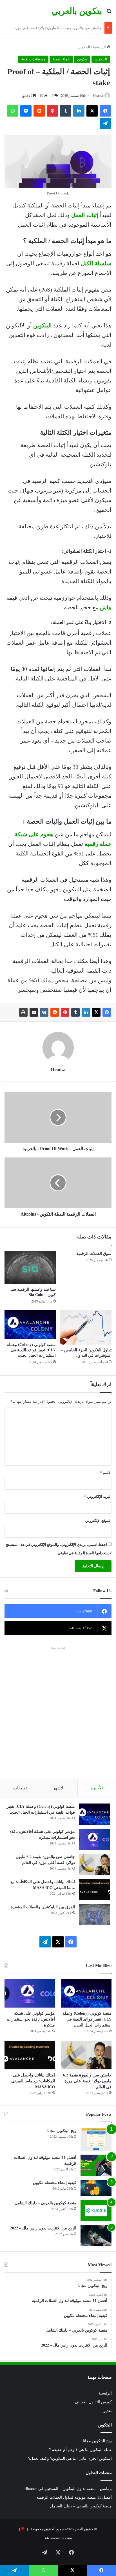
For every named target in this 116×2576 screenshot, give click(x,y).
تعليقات (20, 1788)
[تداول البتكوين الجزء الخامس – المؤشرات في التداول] (86, 1327)
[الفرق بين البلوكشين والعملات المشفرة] (95, 1915)
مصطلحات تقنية (33, 59)
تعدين (107, 2411)
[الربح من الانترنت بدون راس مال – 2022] (96, 2236)
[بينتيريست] (65, 1012)
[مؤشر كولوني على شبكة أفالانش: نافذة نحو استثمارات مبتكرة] (95, 1839)
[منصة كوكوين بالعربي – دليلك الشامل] (96, 2211)
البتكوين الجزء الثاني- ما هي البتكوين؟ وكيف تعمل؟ (70, 2458)
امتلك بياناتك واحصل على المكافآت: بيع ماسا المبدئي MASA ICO (53, 28)
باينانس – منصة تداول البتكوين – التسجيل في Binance (68, 2489)
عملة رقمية (61, 59)
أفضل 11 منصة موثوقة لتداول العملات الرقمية (74, 2497)
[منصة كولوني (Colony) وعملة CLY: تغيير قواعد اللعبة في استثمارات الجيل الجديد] (30, 1325)
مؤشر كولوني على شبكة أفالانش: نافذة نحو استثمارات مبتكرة (31, 2019)
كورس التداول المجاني (93, 2402)
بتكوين (82, 59)
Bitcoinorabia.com (58, 2538)
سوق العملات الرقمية (94, 1254)
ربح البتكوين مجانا (62, 2131)
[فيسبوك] (107, 1012)
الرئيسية (100, 47)
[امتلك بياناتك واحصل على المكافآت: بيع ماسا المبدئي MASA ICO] (95, 1889)
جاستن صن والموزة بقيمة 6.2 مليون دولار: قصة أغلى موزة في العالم (87, 2081)
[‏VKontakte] (44, 1012)
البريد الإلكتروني (98, 1497)
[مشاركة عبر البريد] (34, 1012)
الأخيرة (97, 1788)
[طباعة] (23, 1012)
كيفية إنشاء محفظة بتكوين (55, 2183)
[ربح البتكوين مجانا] (96, 2139)
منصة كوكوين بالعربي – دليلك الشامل (45, 2203)
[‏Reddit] (55, 1012)
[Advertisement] (58, 1710)
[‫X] (96, 1012)
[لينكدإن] (86, 1012)
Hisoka (98, 96)
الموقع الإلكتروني (98, 1521)
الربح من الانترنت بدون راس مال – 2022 (43, 2228)
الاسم (106, 1473)
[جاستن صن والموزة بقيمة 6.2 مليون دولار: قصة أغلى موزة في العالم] (95, 1864)
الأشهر (59, 1788)
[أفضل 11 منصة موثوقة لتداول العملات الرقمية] (96, 2165)
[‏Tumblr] (75, 1012)
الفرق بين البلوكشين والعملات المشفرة (43, 1907)
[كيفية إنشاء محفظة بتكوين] (96, 2188)
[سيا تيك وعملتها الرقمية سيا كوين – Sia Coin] (30, 1267)
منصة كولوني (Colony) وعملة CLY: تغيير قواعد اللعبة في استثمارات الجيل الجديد (31, 1350)
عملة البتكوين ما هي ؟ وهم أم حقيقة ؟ (80, 2450)
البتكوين (84, 47)
